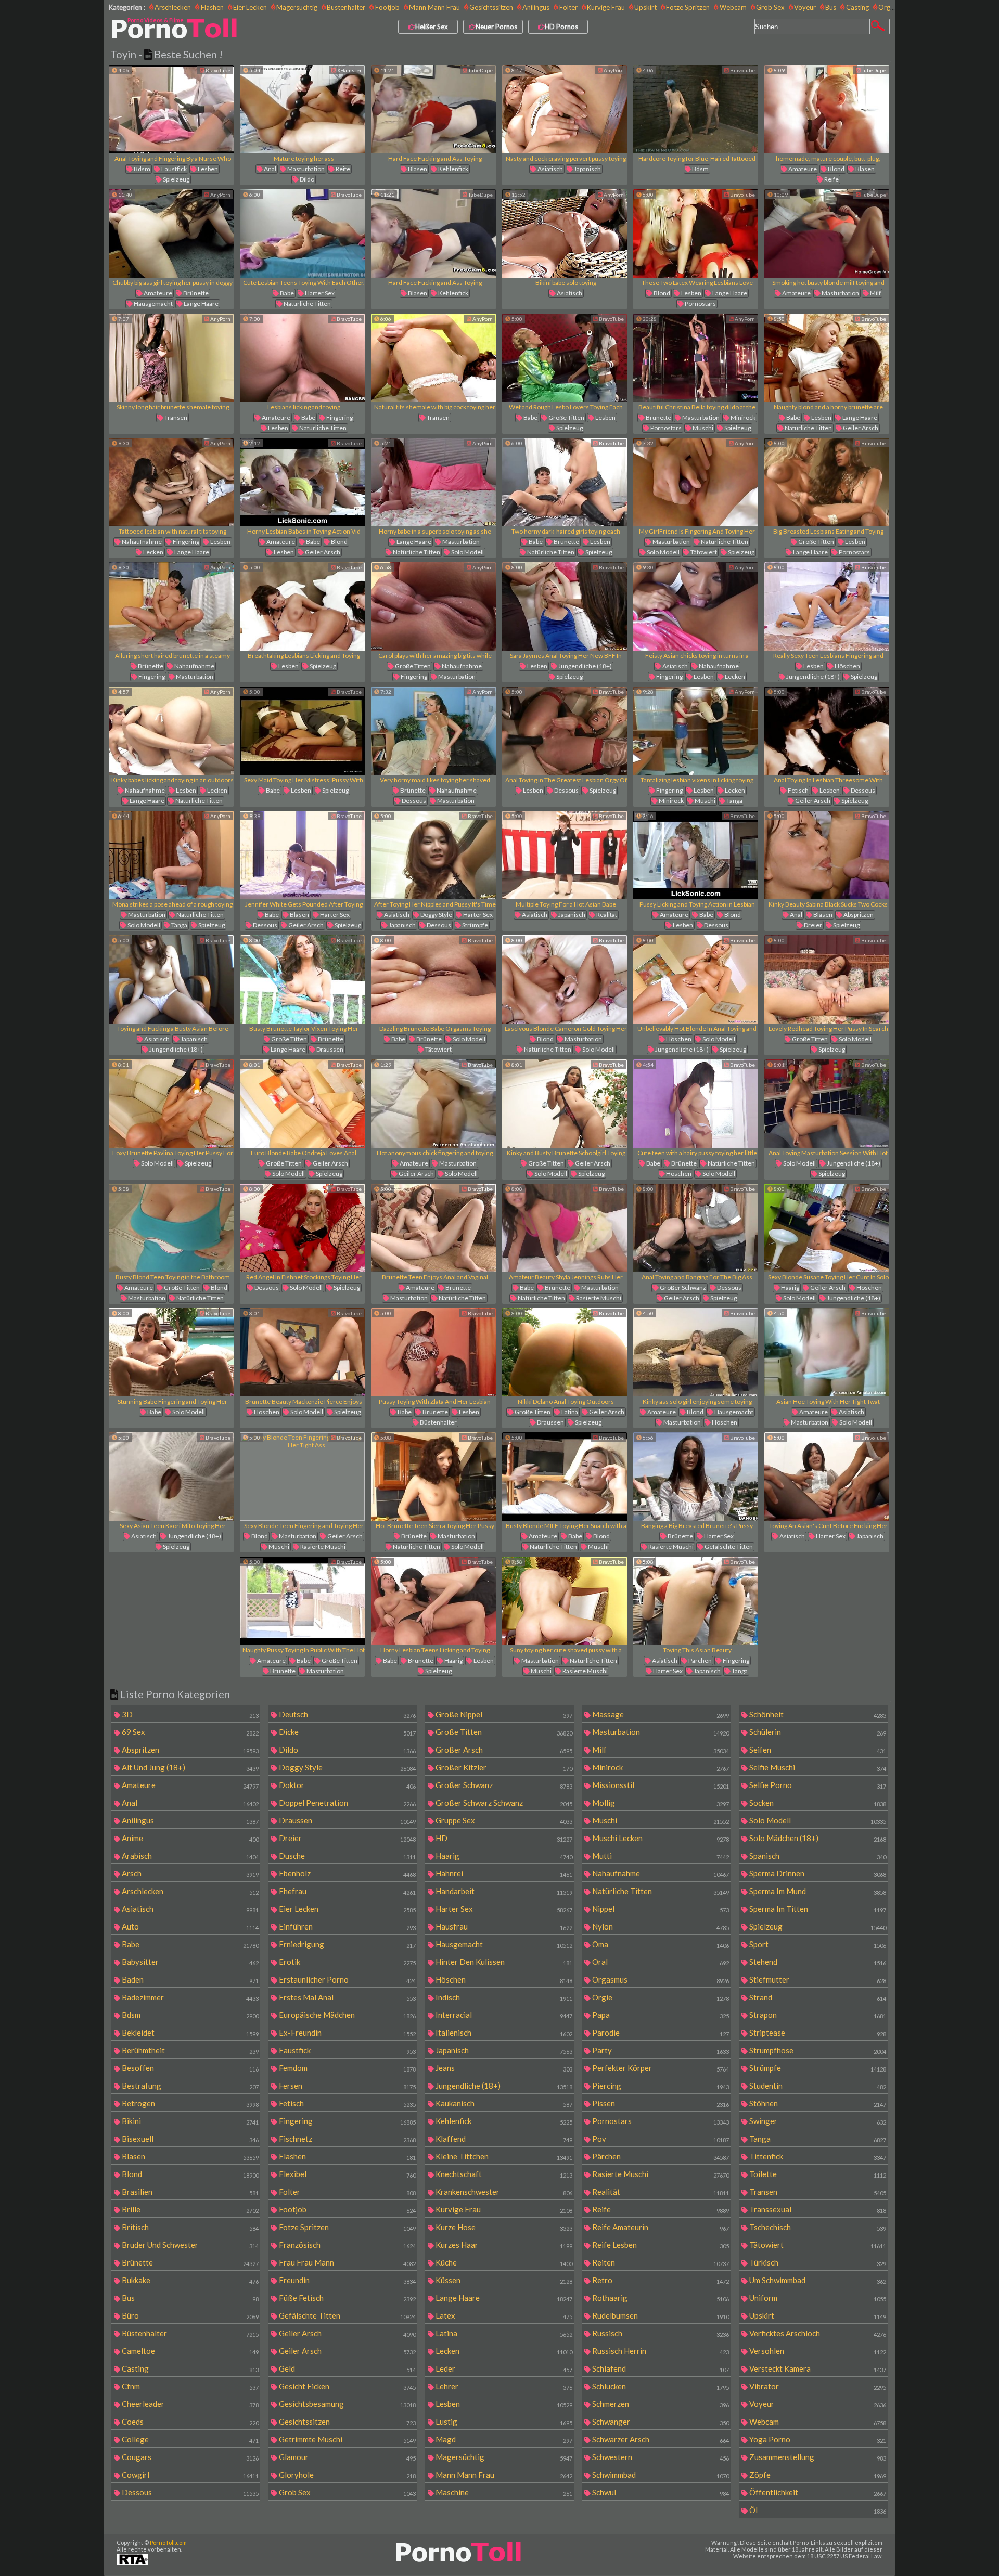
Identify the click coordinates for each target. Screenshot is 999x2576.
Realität (606, 915)
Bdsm (142, 169)
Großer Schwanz (682, 1287)
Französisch (347, 2245)
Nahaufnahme (141, 542)
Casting (857, 7)
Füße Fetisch (347, 2298)
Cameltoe (189, 2351)
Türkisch (817, 2262)
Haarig (790, 1287)
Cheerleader (189, 2404)
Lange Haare (201, 303)
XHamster (349, 70)
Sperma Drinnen (817, 1873)
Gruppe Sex (503, 1820)
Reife (342, 169)
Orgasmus (894, 7)
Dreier (812, 925)
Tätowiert (703, 552)
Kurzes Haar (503, 2245)
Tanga (734, 801)
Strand (817, 1997)
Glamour (347, 2457)
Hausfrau (503, 1926)
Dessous (413, 801)
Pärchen (700, 1660)
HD (503, 1838)
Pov (660, 2139)
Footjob (387, 7)
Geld (347, 2368)
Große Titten (566, 417)
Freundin (347, 2280)
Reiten (660, 2262)
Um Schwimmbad (817, 2280)
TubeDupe (480, 70)
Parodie (660, 2033)
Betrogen (189, 2103)
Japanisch (587, 169)
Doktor (347, 1785)
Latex (503, 2315)
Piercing (660, 2086)
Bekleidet (189, 2033)
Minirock (742, 417)
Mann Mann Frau (434, 7)
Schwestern (660, 2457)
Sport (817, 1944)
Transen (175, 417)
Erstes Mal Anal (347, 1997)
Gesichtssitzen (491, 7)
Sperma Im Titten (817, 1909)
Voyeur (805, 7)
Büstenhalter (346, 7)
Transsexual (817, 2209)
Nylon (660, 1926)
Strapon (817, 2015)
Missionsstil (660, 1785)
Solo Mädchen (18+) (817, 1838)
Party (660, 2050)
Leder (503, 2368)
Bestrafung (189, 2086)
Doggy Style (436, 915)
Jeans (503, 2068)
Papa (660, 2015)
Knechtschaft (503, 2174)
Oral (660, 1962)
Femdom (347, 2068)
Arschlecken (173, 7)
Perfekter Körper (660, 2068)
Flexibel (347, 2174)
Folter (568, 7)
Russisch (660, 2333)
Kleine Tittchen (503, 2156)
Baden (189, 1979)
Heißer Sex (432, 27)
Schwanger (660, 2422)
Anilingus (536, 7)
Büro (189, 2315)
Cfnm (189, 2386)
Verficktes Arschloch (817, 2333)
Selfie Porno (817, 1785)
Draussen (329, 1049)
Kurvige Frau (606, 7)
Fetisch (798, 790)
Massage (660, 1714)
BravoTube (217, 70)
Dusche (347, 1856)
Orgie (660, 1997)
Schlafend (660, 2368)
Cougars (189, 2457)
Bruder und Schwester (189, 2245)
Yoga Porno (817, 2439)
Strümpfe (475, 925)
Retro (660, 2280)
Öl (817, 2510)
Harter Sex (319, 293)
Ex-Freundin (347, 2033)
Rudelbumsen (660, 2315)
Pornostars (700, 303)
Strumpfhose (817, 2050)
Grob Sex (770, 7)
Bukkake (189, 2280)
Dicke (347, 1732)
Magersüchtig (297, 7)
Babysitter (189, 1962)
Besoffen (189, 2068)
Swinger (817, 2121)
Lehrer (503, 2386)
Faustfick (174, 169)
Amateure (802, 169)
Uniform (817, 2298)
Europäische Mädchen (347, 2015)
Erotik (347, 1962)
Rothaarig (660, 2298)
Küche (503, 2262)
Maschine (503, 2492)
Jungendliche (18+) (585, 666)
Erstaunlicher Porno (347, 1979)
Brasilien (189, 2192)
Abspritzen (858, 915)
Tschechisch (817, 2227)
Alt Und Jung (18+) (189, 1767)
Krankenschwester (503, 2192)
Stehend (817, 1962)
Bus (831, 7)
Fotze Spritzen (688, 7)
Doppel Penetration (347, 1803)
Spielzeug (176, 179)
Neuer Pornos (496, 27)
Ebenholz (347, 1873)
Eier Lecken (250, 7)
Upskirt (645, 7)
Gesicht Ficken (347, 2386)
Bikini (189, 2121)
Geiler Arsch (860, 428)
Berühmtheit (189, 2050)
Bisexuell (189, 2139)
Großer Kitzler (503, 1767)
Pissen (660, 2103)
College (189, 2439)
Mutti (660, 1856)
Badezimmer (189, 1997)
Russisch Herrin (660, 2351)
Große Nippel (503, 1714)
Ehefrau (347, 1891)
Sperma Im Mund (817, 1891)
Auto (189, 1926)
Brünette (195, 293)
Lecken (153, 552)
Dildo (306, 179)
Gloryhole (347, 2475)
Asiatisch (550, 169)
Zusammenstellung (817, 2457)
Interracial (503, 2015)
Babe (286, 293)
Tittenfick (817, 2156)
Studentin (817, 2086)
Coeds (189, 2422)
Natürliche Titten (307, 303)
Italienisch (503, 2033)
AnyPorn (613, 70)
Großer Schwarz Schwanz (503, 1803)
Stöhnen (817, 2103)
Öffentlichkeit (817, 2492)
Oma (660, 1944)
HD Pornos (561, 27)
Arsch (189, 1873)
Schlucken (660, 2386)
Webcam (733, 7)
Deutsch (347, 1714)
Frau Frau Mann (347, 2262)
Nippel (660, 1909)
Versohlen (817, 2351)
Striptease (817, 2033)
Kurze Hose (503, 2227)
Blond (836, 169)
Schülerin (817, 1732)
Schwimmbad (660, 2475)
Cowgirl (189, 2475)
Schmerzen (660, 2404)
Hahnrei (503, 1873)
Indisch (503, 1997)
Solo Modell (467, 552)
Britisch (189, 2227)
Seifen (817, 1750)
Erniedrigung (347, 1944)
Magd (503, 2439)
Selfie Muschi (817, 1767)
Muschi (702, 428)
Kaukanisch (503, 2103)
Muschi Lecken (660, 1838)
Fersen (347, 2086)
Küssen (503, 2280)
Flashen (212, 7)
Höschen (847, 666)
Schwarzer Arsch (660, 2439)
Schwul (660, 2492)
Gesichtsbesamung (347, 2404)
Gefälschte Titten (728, 1546)
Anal (270, 169)
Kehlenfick (453, 169)
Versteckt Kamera (817, 2368)
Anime (189, 1838)
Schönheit (817, 1714)
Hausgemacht (153, 303)
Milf (875, 293)
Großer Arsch (503, 1750)
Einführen (347, 1926)
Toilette (817, 2174)
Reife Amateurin (660, 2227)
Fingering (339, 417)
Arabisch (189, 1856)
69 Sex (189, 1732)
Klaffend (503, 2139)
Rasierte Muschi (598, 1298)
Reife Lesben (660, 2245)
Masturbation (305, 169)
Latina (569, 1412)
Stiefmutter (817, 1979)
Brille (189, 2209)
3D (189, 1714)
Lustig (503, 2422)
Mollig (660, 1803)
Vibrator (817, 2386)
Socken (817, 1803)
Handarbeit (503, 1891)
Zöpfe (817, 2475)
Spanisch (817, 1856)
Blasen (417, 169)
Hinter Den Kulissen (503, 1962)
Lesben (207, 169)
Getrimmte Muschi (347, 2439)
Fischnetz (347, 2139)
